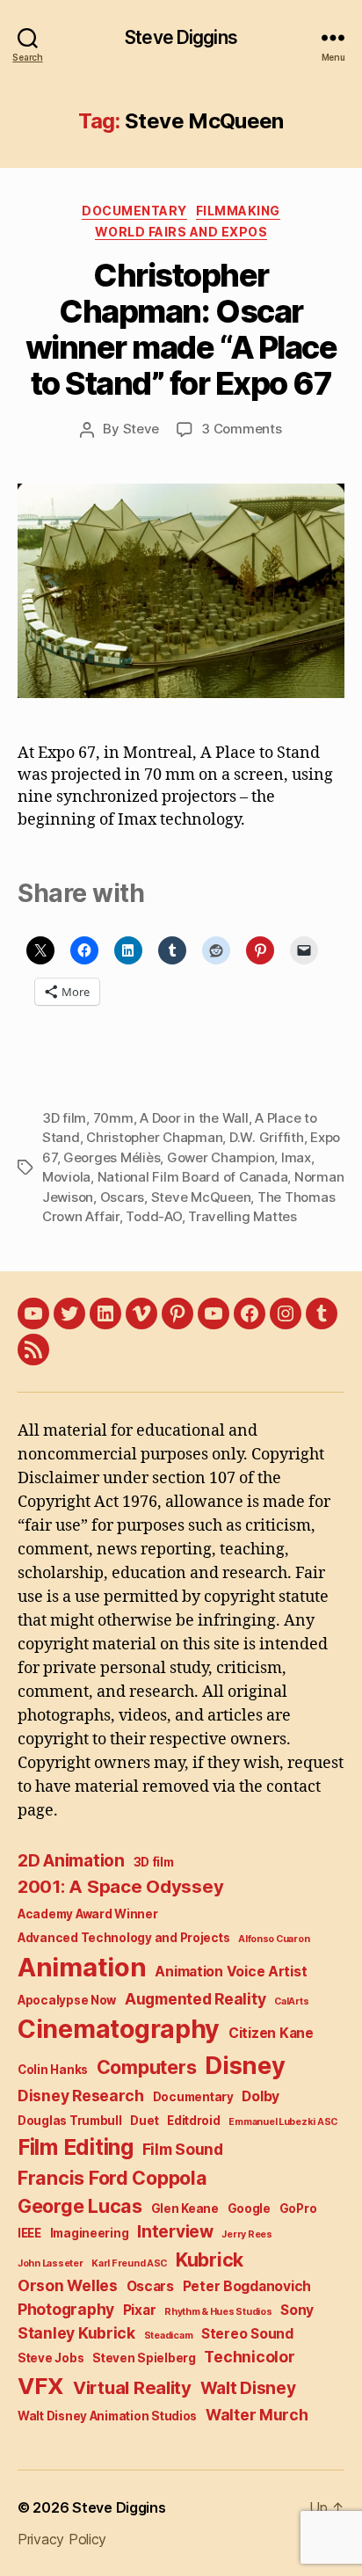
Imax (296, 1157)
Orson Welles (68, 2285)
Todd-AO (153, 1216)
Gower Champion (221, 1157)
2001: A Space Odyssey (120, 1886)
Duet (144, 2121)
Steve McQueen (201, 1197)
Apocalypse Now (67, 2000)
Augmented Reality (195, 1999)
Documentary (134, 211)
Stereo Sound (247, 2334)
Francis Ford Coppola (112, 2178)
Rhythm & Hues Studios (218, 2312)
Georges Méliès (112, 1157)
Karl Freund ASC (129, 2263)
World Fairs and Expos (181, 232)
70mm (113, 1118)
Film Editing (76, 2147)
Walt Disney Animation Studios (107, 2416)
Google (249, 2209)
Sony (297, 2310)
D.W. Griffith (267, 1137)
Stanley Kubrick (76, 2333)
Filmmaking (238, 211)
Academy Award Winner (88, 1914)
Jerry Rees (246, 2234)
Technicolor (249, 2357)
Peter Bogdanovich (247, 2286)
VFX (41, 2386)
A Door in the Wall (194, 1118)
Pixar (140, 2310)
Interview (175, 2232)
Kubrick (210, 2259)
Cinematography (119, 2029)
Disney (245, 2066)
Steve (141, 429)
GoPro (298, 2209)
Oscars (122, 1197)
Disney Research (81, 2096)
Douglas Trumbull (70, 2121)
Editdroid (194, 2121)
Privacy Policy (62, 2539)
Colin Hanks (53, 2070)
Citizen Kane (271, 2033)
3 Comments (241, 429)
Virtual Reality (132, 2387)
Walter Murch (257, 2415)
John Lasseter (51, 2263)
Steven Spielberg (144, 2358)
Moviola (66, 1177)
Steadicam (169, 2336)
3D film (64, 1118)
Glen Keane (185, 2209)
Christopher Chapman (154, 1137)
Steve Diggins (181, 37)
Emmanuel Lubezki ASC (283, 2122)
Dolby (261, 2096)
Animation (82, 1967)
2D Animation (71, 1861)
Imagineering (90, 2233)
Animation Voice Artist (231, 1972)
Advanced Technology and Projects (123, 1938)
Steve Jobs (51, 2358)
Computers (147, 2067)
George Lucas (80, 2206)
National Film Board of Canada (193, 1177)
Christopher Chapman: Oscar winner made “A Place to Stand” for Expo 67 (181, 329)
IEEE (29, 2233)
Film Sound (183, 2149)
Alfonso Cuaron (274, 1939)
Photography (66, 2309)
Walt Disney (248, 2388)
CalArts (291, 2001)
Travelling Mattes (243, 1216)
